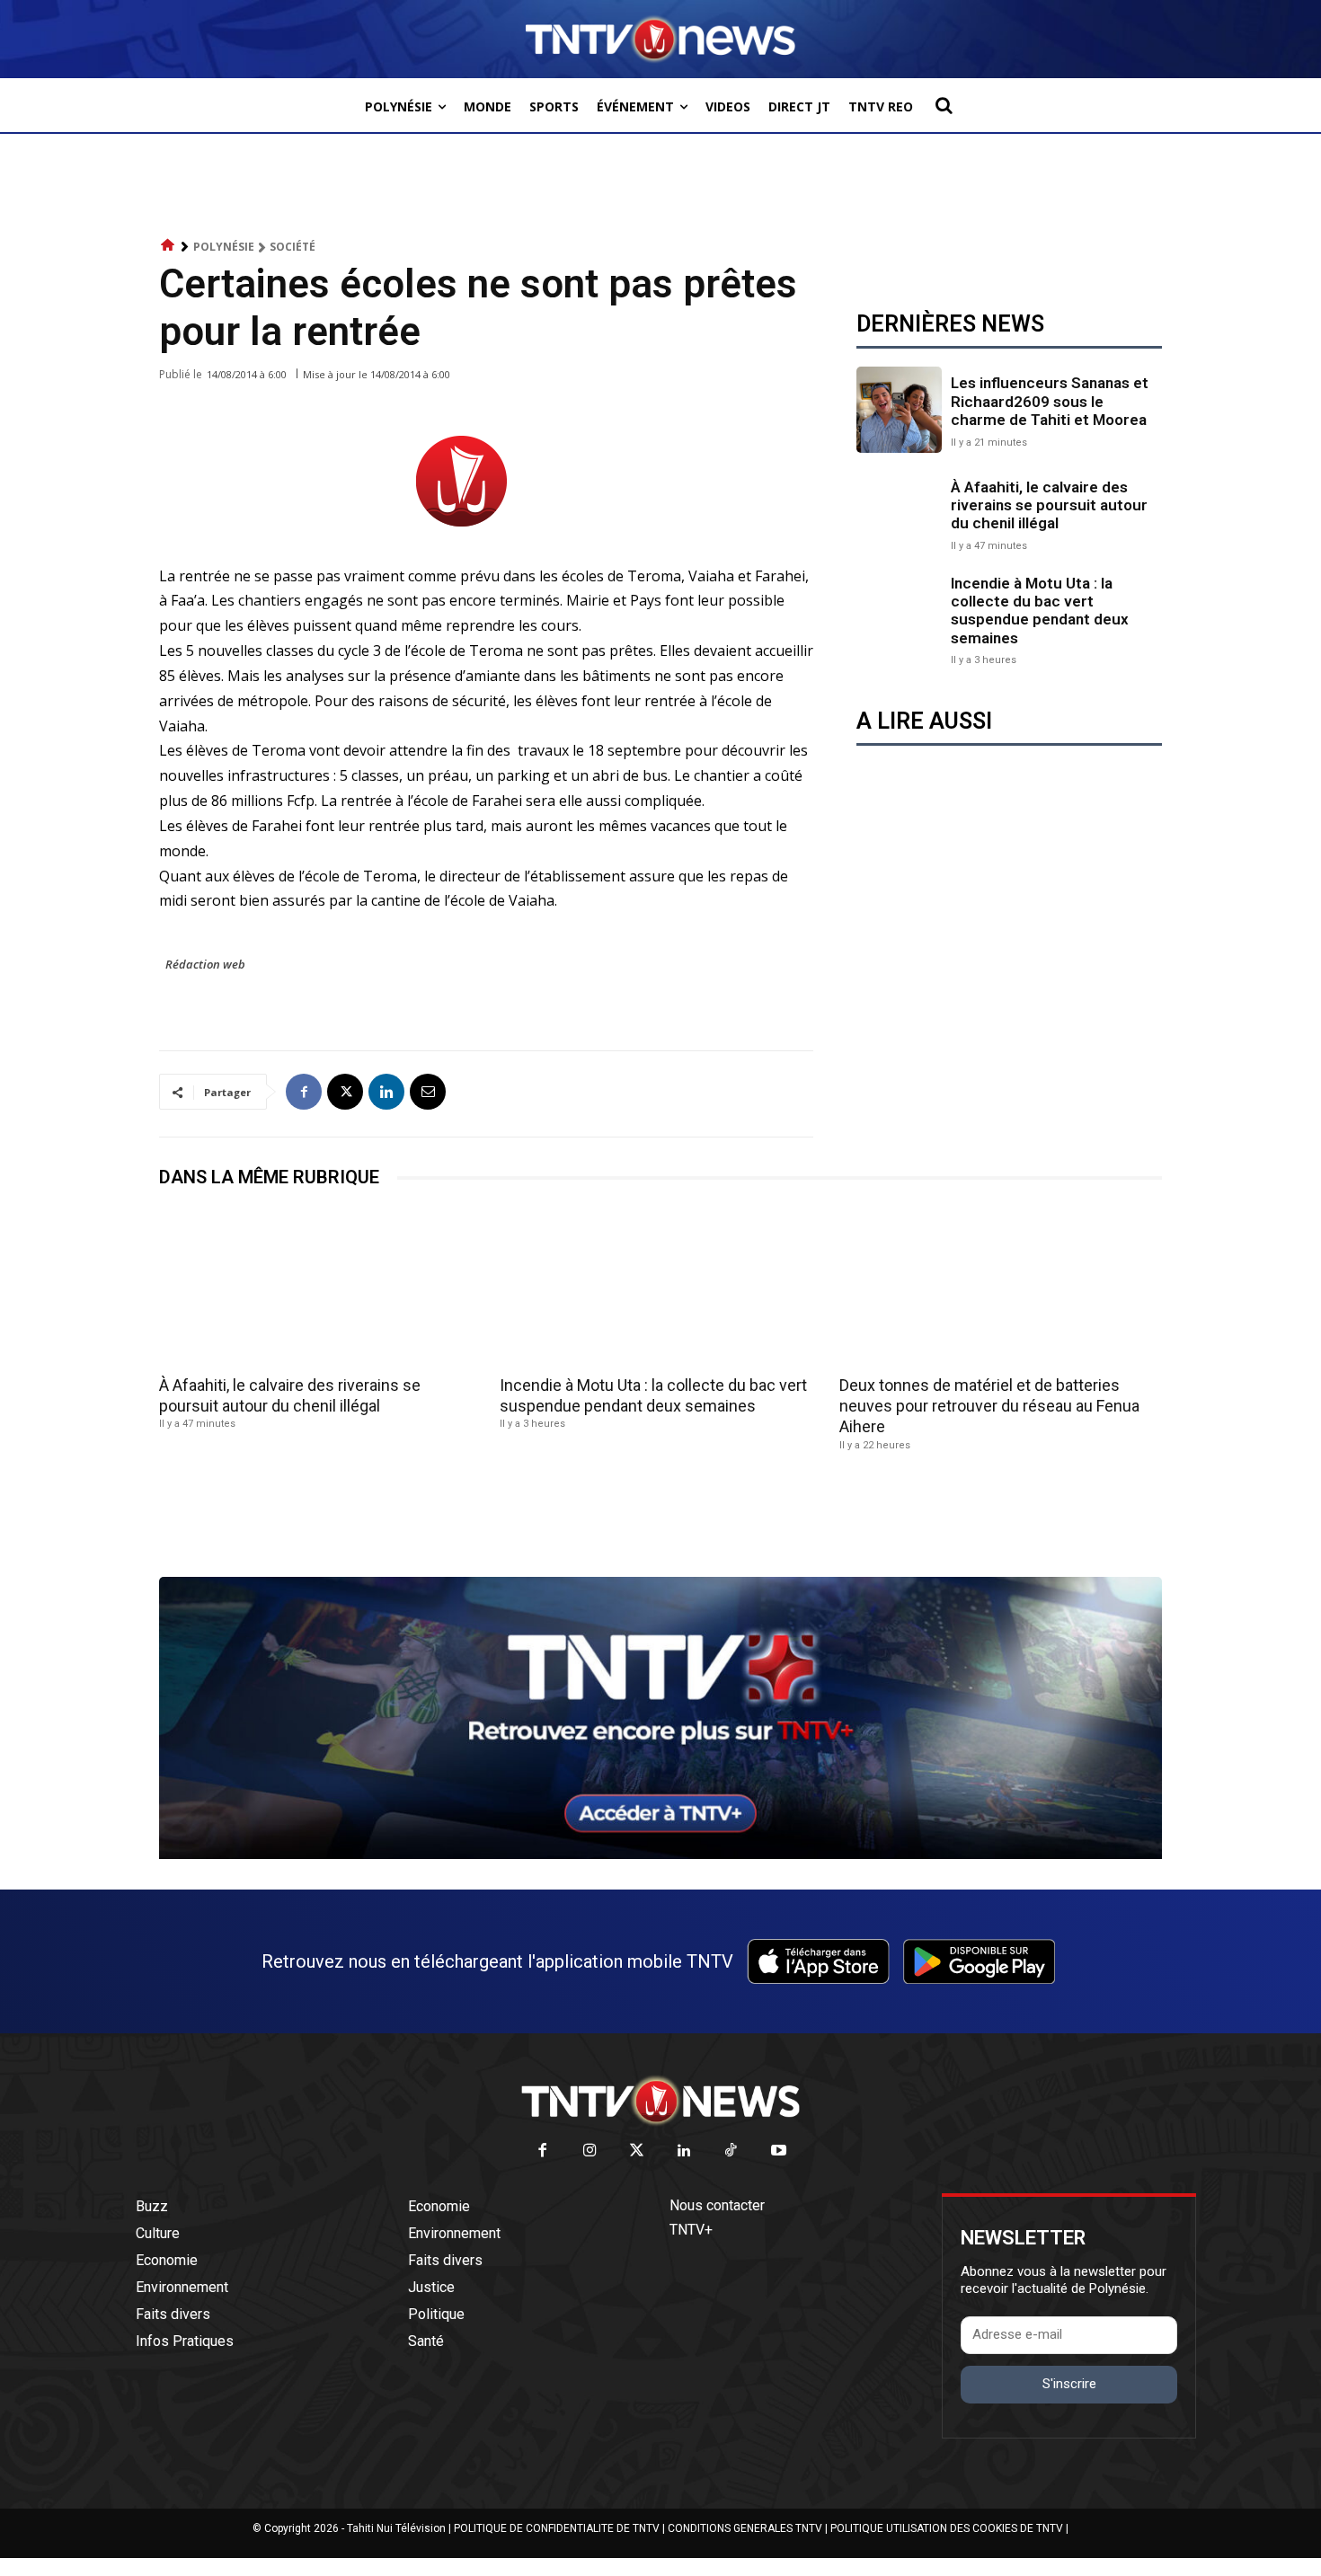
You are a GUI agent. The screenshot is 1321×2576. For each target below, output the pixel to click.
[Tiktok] (732, 2151)
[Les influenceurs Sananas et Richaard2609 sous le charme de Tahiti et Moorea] (899, 409)
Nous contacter (717, 2205)
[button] (944, 105)
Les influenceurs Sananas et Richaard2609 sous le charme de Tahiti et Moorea (1050, 401)
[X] (345, 1092)
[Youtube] (779, 2151)
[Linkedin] (386, 1092)
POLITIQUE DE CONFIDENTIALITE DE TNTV (557, 2528)
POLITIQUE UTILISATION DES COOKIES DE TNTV (947, 2528)
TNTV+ (691, 2230)
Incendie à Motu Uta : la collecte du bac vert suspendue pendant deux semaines (1040, 611)
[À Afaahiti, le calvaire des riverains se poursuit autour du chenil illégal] (899, 513)
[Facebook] (304, 1092)
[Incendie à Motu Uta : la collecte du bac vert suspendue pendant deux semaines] (899, 617)
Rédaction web (205, 964)
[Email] (428, 1092)
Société (293, 247)
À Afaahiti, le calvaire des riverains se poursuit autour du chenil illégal (1049, 505)
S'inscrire (1069, 2384)
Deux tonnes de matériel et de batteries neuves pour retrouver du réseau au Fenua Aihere (989, 1406)
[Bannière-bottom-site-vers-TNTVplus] (660, 1855)
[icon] (168, 246)
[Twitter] (638, 2151)
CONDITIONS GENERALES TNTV (745, 2528)
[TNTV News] (660, 2101)
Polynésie (224, 247)
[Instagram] (590, 2151)
